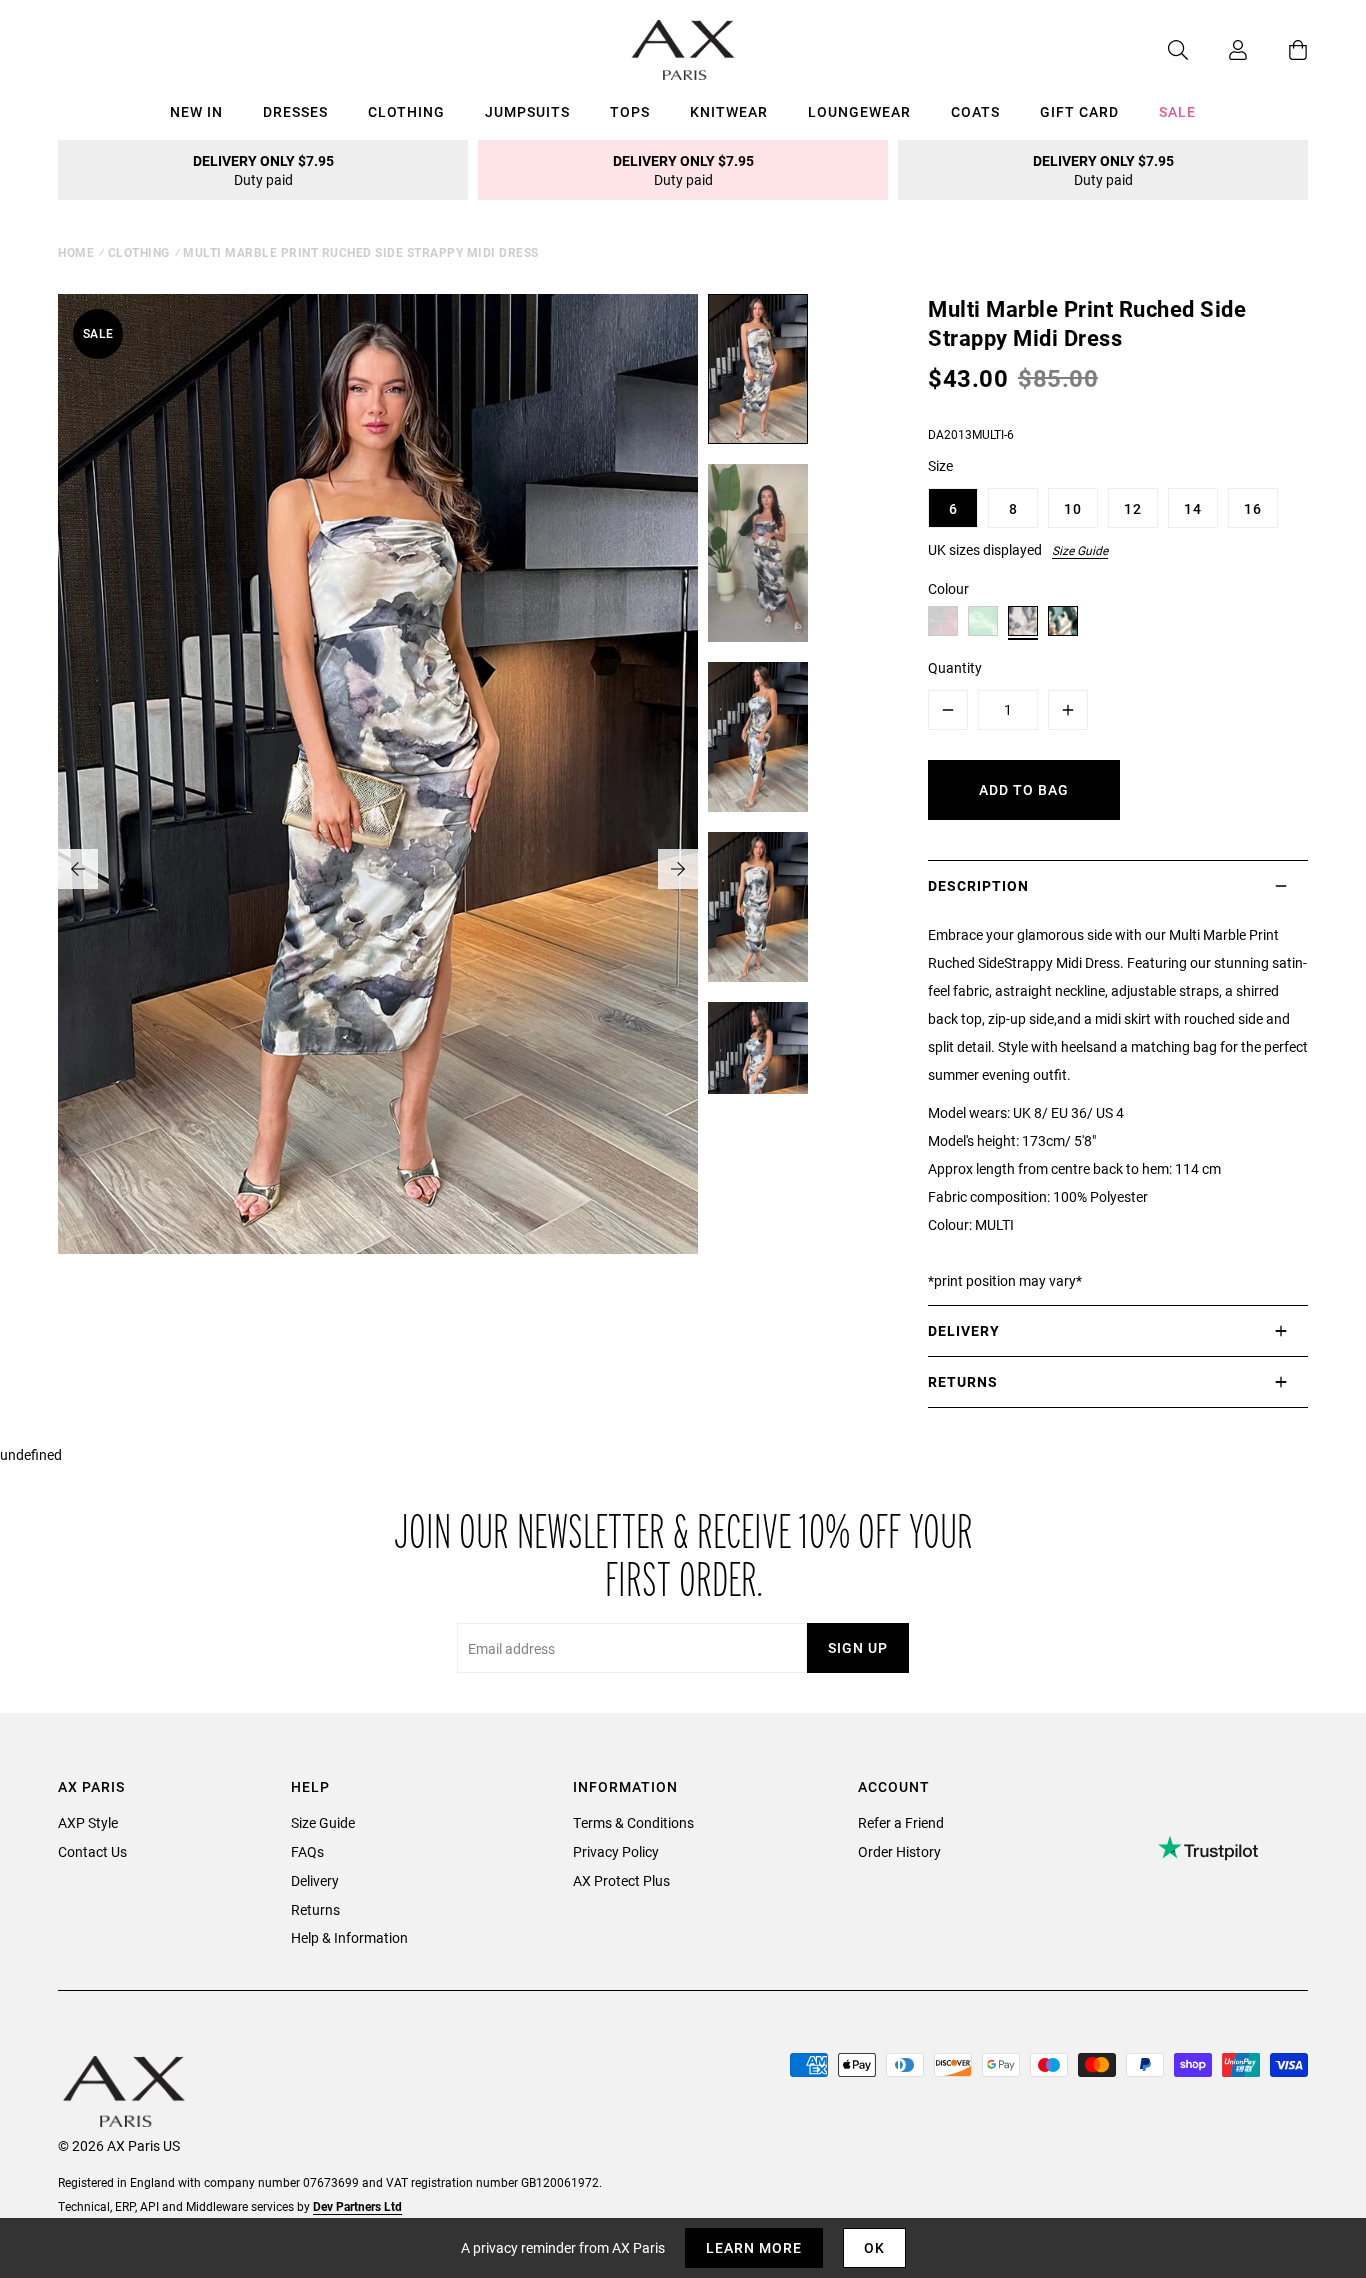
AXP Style (88, 1822)
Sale (1177, 111)
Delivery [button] (964, 1330)
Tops (630, 111)
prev (78, 869)
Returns (315, 1909)
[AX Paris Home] (683, 50)
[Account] (1218, 50)
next (678, 869)
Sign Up (858, 1647)
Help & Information (349, 1937)
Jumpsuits (527, 111)
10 (1073, 508)
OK (874, 2247)
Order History (899, 1851)
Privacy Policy (616, 1851)
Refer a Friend (901, 1822)
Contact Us (92, 1851)
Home (76, 252)
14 (1193, 508)
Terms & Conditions (633, 1822)
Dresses (295, 111)
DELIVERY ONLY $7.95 (263, 170)
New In (196, 111)
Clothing (406, 111)
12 (1133, 508)
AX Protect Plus (621, 1880)
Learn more (754, 2247)
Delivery (315, 1880)
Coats (975, 111)
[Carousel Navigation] (378, 869)
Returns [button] (963, 1381)
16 (1253, 508)
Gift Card (1079, 111)
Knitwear (729, 111)
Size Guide (1080, 550)
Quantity (955, 667)
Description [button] (978, 885)
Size (940, 465)
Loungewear (859, 111)
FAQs (307, 1851)
